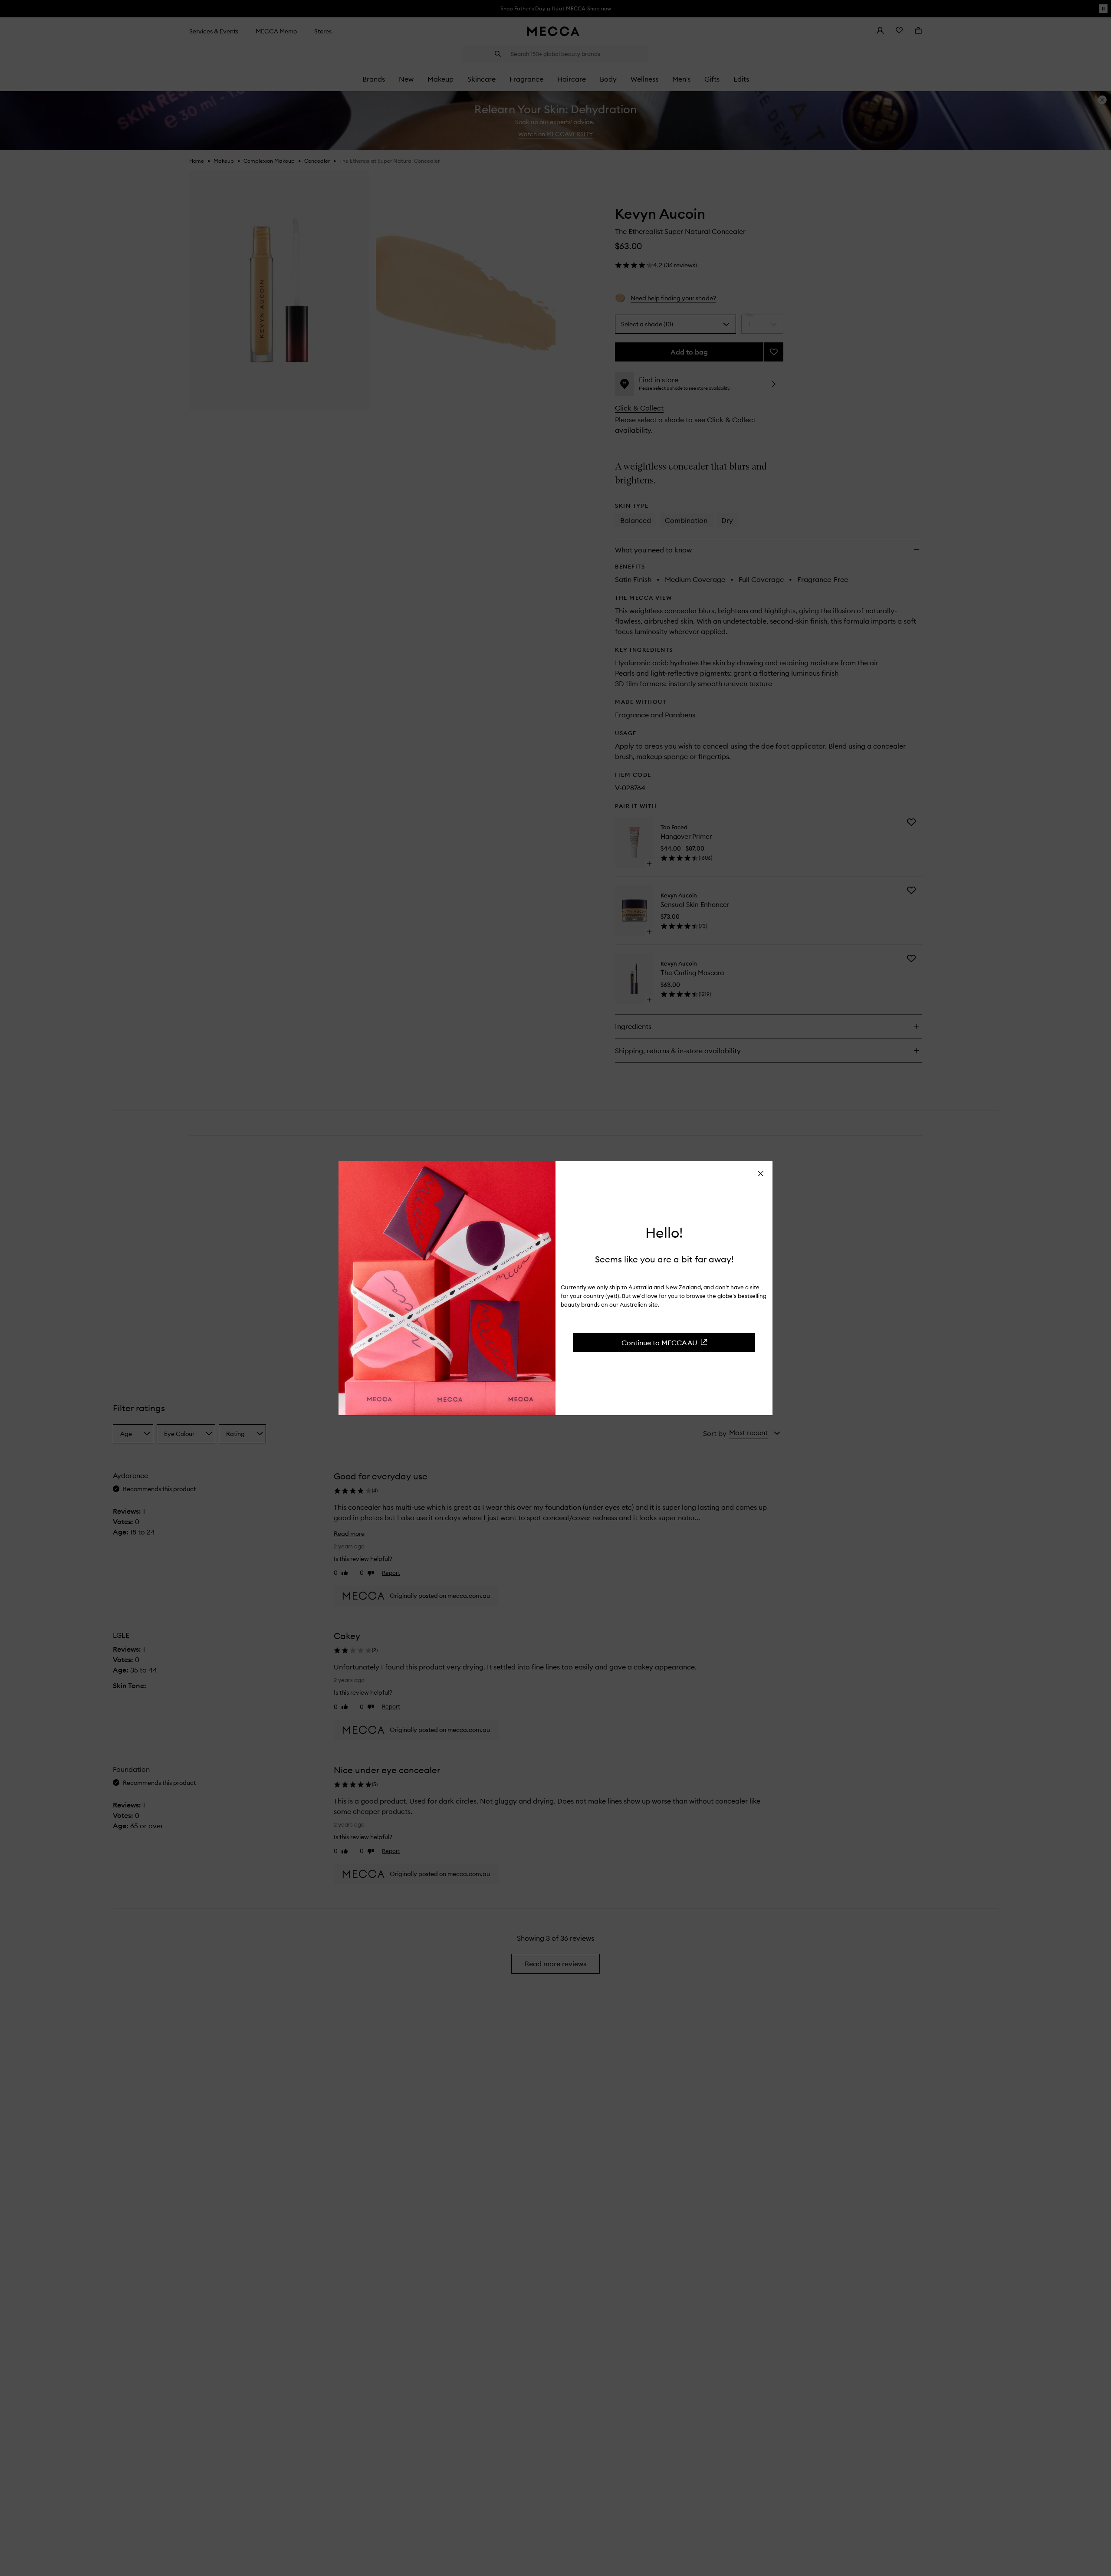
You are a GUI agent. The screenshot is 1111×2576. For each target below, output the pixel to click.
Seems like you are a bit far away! (664, 1259)
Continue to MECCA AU (659, 1342)
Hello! (664, 1233)
